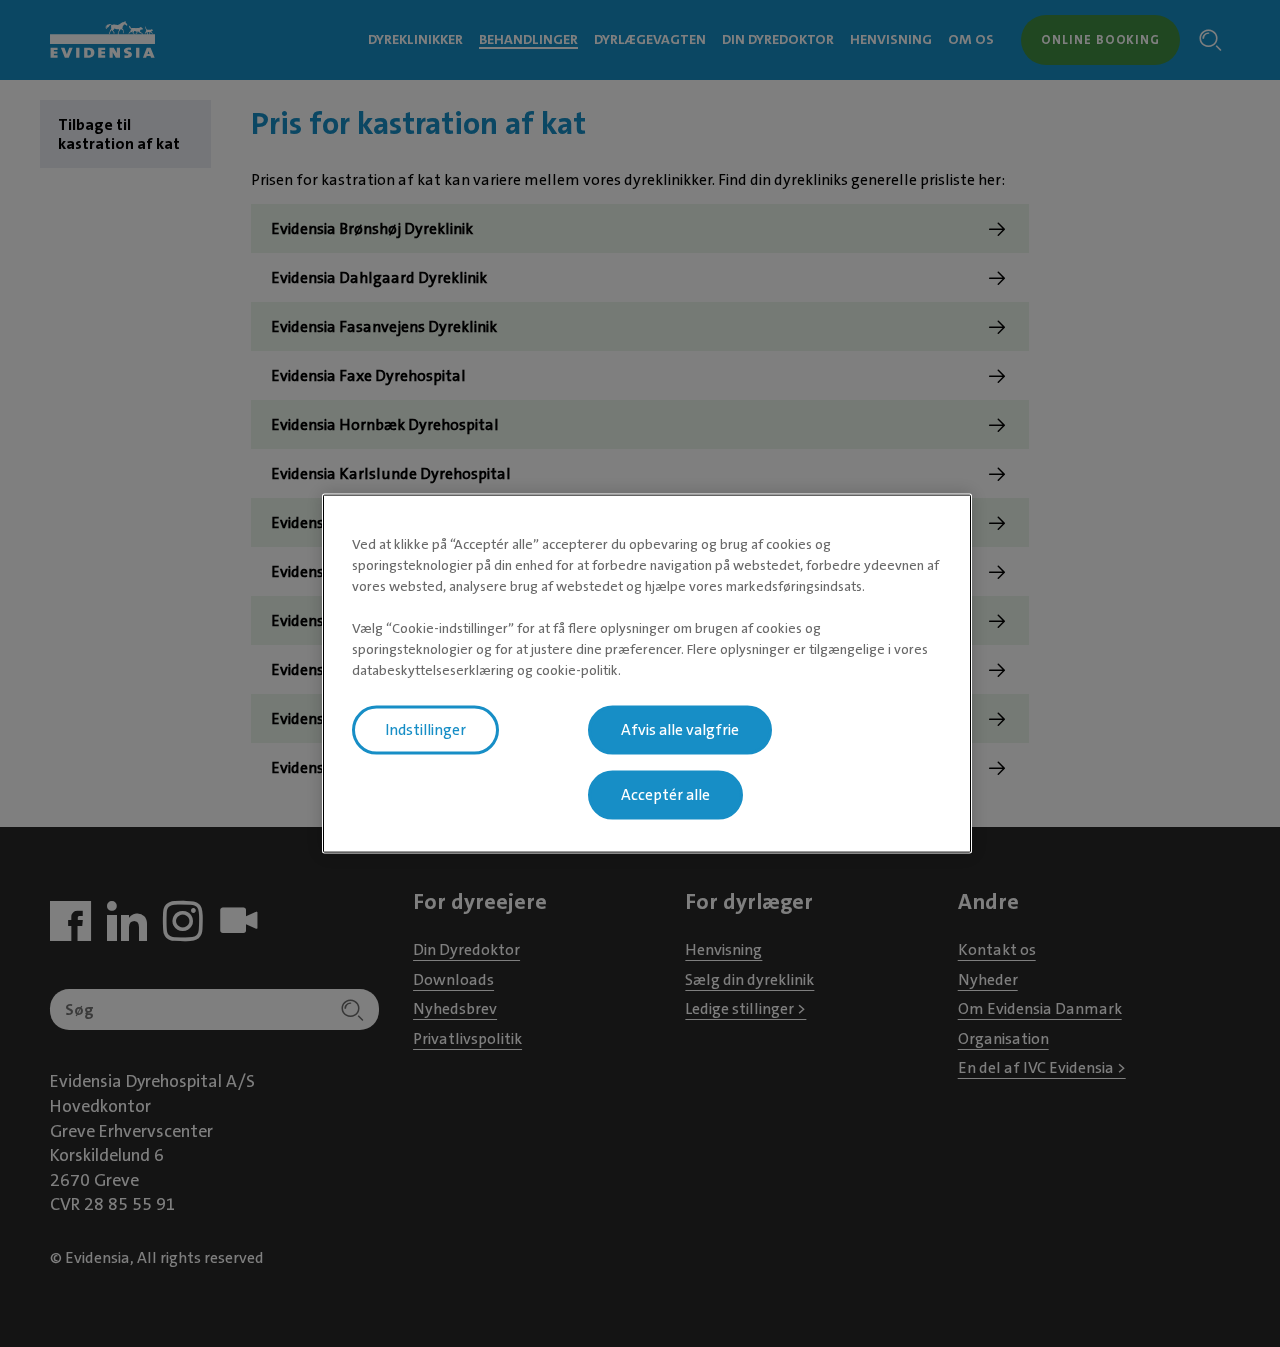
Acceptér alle (665, 794)
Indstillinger (425, 729)
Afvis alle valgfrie (680, 729)
